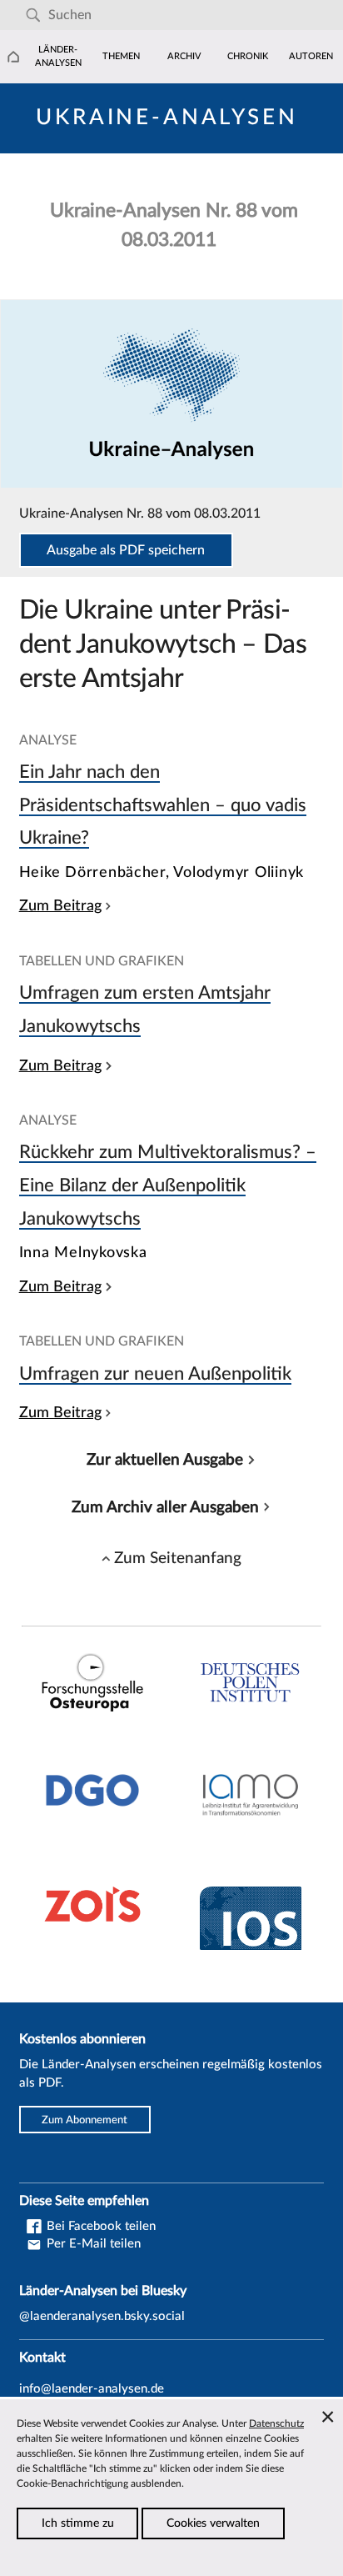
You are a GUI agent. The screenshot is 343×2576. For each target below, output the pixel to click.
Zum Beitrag (60, 906)
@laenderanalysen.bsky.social (102, 2316)
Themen (121, 56)
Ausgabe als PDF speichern (126, 550)
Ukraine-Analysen (167, 118)
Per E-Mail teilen (92, 2244)
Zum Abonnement (85, 2120)
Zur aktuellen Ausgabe (165, 1460)
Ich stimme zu (78, 2523)
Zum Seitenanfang (178, 1558)
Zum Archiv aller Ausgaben (165, 1507)
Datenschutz (276, 2423)
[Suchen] (33, 15)
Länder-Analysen (58, 56)
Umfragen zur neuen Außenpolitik (155, 1374)
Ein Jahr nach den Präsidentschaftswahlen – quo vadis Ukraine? (163, 805)
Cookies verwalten (213, 2523)
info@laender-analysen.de (92, 2389)
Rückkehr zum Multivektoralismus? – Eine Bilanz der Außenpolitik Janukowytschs (168, 1185)
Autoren (311, 56)
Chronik (248, 56)
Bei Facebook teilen (99, 2226)
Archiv (184, 56)
